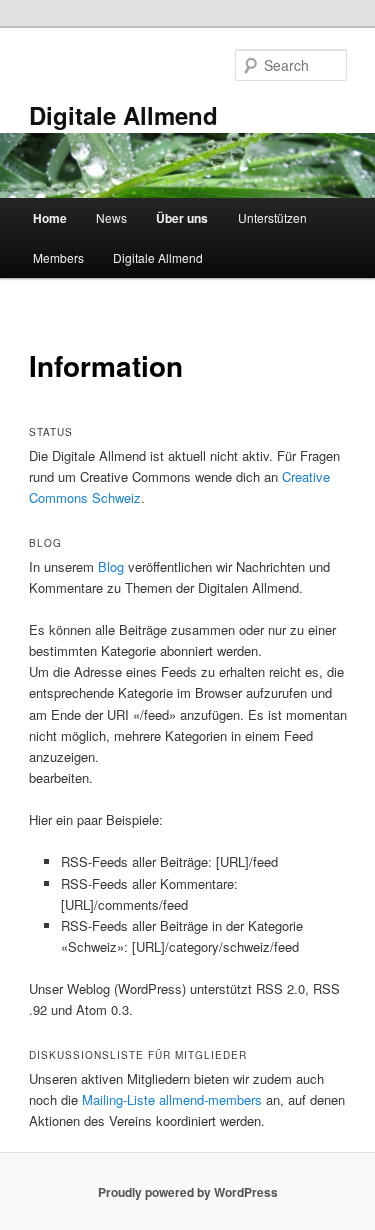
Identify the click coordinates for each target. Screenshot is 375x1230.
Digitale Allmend (123, 115)
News (111, 217)
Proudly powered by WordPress (188, 1192)
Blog (111, 566)
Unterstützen (272, 217)
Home (50, 218)
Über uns (182, 218)
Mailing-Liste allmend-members (172, 1099)
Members (58, 257)
